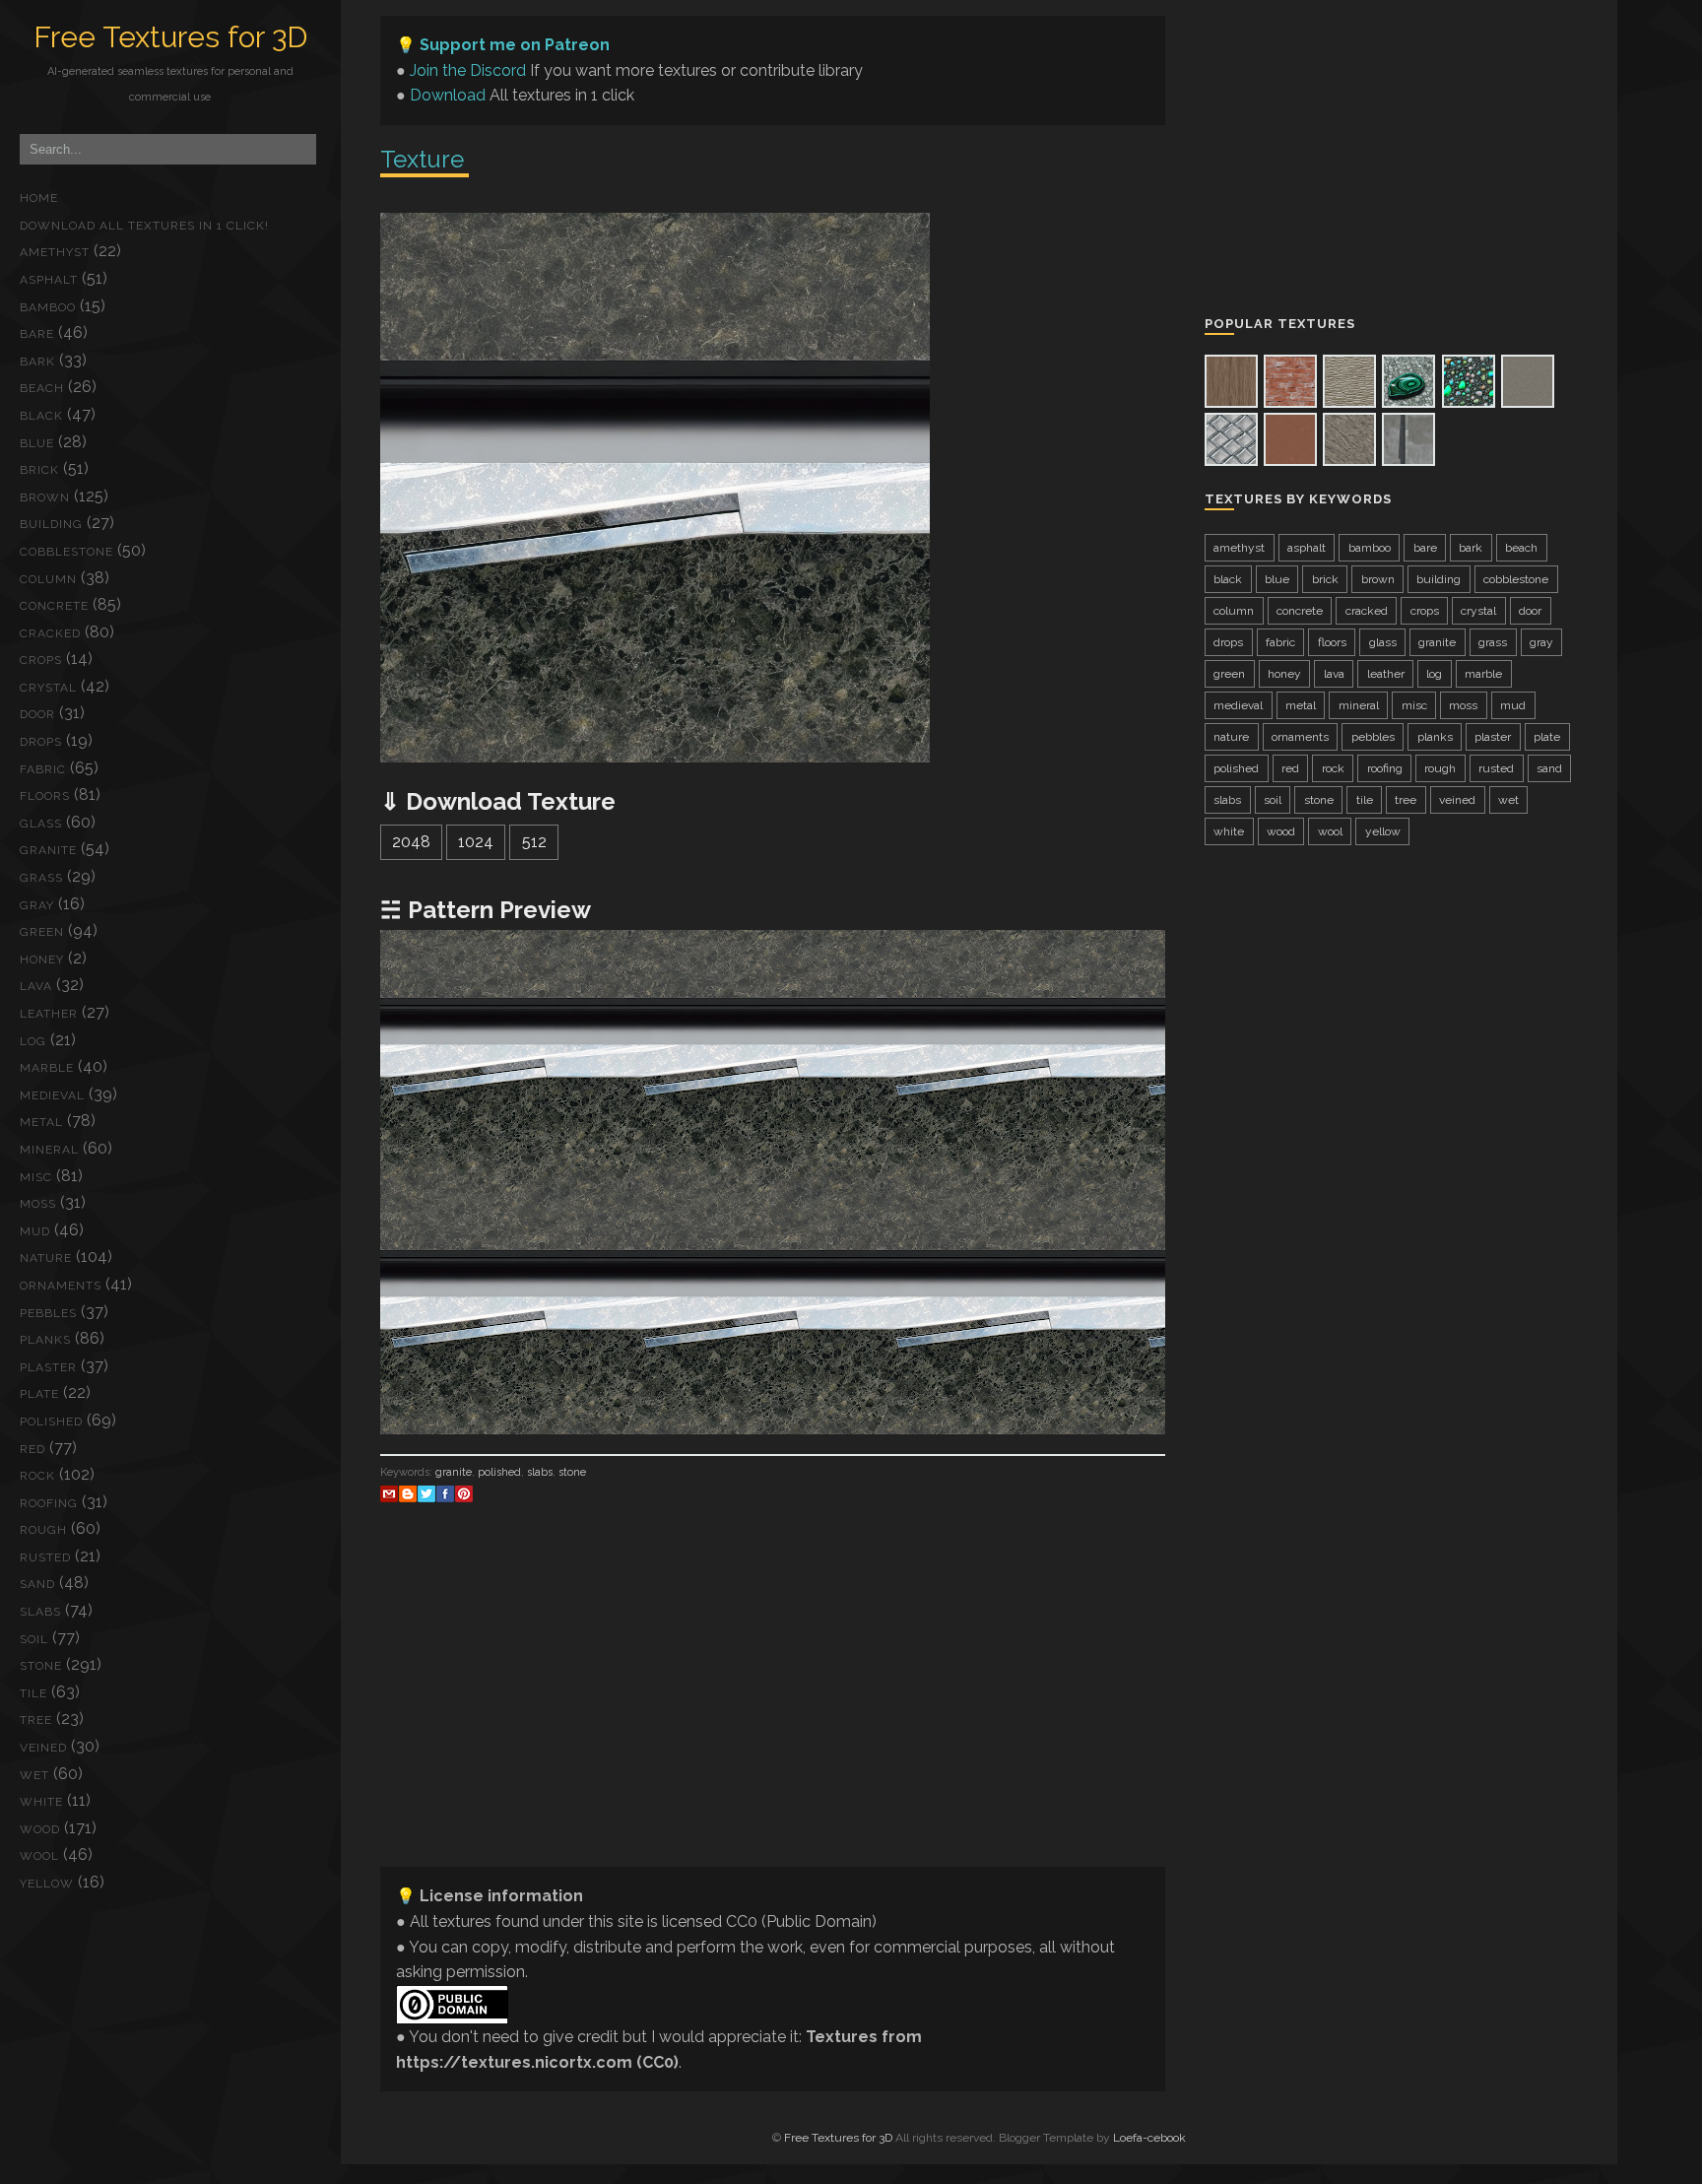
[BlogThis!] (408, 1493)
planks (45, 1340)
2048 (411, 842)
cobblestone (66, 552)
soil (34, 1639)
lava (36, 986)
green (42, 932)
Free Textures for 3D (170, 37)
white (41, 1802)
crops (41, 660)
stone (41, 1666)
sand (37, 1584)
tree (36, 1720)
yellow (47, 1884)
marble (47, 1068)
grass (41, 878)
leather (49, 1014)
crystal (48, 688)
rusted (45, 1557)
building (51, 524)
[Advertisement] (773, 1713)
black (41, 416)
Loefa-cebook (1149, 2138)
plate (39, 1394)
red (33, 1449)
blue (37, 443)
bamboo (48, 307)
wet (34, 1775)
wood (40, 1829)
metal (41, 1122)
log (33, 1041)
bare (37, 334)
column (48, 579)
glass (41, 824)
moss (38, 1204)
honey (42, 960)
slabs (40, 1612)
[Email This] (389, 1493)
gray (37, 905)
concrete (54, 606)
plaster (48, 1367)
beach (42, 388)
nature (46, 1258)
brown (45, 497)
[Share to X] (426, 1493)
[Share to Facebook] (445, 1493)
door (37, 714)
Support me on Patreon (515, 45)
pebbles (48, 1313)
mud (35, 1231)
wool (39, 1856)
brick (39, 470)
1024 (476, 842)
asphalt (49, 280)
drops (41, 742)
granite (48, 850)
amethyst (55, 252)
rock (37, 1476)
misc (36, 1177)
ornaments (61, 1286)
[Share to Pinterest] (464, 1493)
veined (43, 1748)
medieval (52, 1095)
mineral (49, 1150)
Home (39, 198)
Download (448, 95)
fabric (43, 769)
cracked (50, 633)
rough (43, 1530)
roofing (49, 1503)
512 (534, 842)
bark (37, 362)
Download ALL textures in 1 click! (144, 226)
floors (45, 796)
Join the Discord (468, 70)
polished (51, 1422)
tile (33, 1693)
